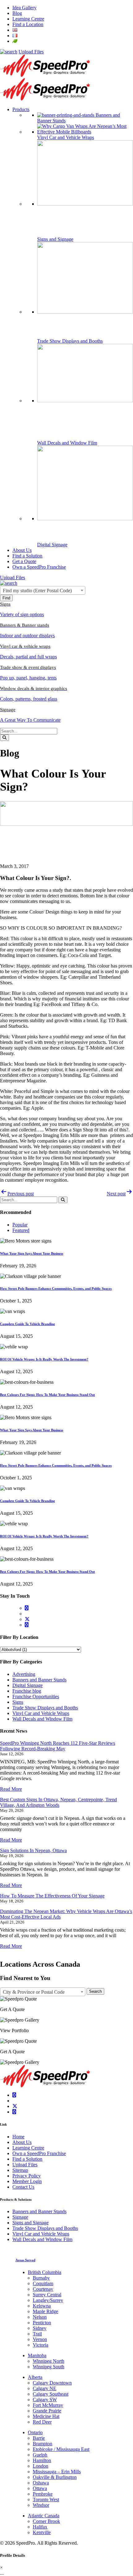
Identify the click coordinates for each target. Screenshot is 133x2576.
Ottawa (40, 2488)
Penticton (42, 2323)
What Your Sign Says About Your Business (32, 1253)
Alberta (35, 2377)
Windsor (41, 2505)
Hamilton (42, 2460)
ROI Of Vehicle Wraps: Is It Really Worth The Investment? (44, 1359)
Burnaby (41, 2278)
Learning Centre (28, 19)
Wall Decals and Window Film (42, 1719)
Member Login (27, 2181)
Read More (11, 1789)
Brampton (43, 2444)
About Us (22, 2142)
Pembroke (43, 2494)
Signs (18, 1702)
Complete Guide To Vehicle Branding (28, 1324)
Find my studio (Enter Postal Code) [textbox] (37, 591)
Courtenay (43, 2289)
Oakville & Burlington (55, 2477)
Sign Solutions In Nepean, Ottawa (33, 1850)
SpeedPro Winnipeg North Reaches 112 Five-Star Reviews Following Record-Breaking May (58, 1746)
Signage (20, 2217)
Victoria (41, 2345)
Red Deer (42, 2422)
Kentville (42, 2532)
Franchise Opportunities (36, 1696)
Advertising (24, 1674)
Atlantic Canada (44, 2516)
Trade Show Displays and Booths (45, 1708)
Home (18, 2137)
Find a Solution (27, 2159)
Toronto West (46, 2499)
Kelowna (42, 2306)
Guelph (40, 2455)
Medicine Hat (46, 2416)
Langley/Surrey (48, 2300)
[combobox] (43, 590)
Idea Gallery (24, 8)
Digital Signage (28, 1685)
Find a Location (28, 24)
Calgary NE (45, 2388)
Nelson (40, 2317)
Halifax (40, 2527)
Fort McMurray (48, 2405)
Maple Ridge (45, 2311)
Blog (17, 13)
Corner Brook (46, 2521)
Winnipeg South (49, 2367)
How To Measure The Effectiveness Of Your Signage (52, 1896)
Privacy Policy (27, 2176)
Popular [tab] (20, 1225)
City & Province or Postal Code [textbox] (34, 1992)
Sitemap (20, 2170)
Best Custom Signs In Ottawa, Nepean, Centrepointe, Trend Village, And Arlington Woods (58, 1802)
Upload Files (31, 52)
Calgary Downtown (52, 2383)
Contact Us (23, 2187)
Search (95, 1991)
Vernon (40, 2339)
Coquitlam (43, 2283)
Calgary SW (45, 2400)
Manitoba (37, 2355)
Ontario (35, 2432)
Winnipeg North (49, 2361)
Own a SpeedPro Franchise (39, 2153)
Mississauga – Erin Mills (57, 2472)
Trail (37, 2334)
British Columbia (45, 2272)
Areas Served (25, 2260)
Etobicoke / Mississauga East (61, 2449)
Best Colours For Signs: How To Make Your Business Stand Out (47, 1395)
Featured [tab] (21, 1230)
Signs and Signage (30, 2223)
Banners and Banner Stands (39, 1680)
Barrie (39, 2438)
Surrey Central (47, 2295)
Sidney (40, 2328)
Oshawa (41, 2483)
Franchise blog (27, 1691)
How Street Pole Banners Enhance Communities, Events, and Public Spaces (56, 1288)
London (41, 2466)
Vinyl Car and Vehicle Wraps (41, 1713)
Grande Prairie (47, 2411)
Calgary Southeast (51, 2394)
